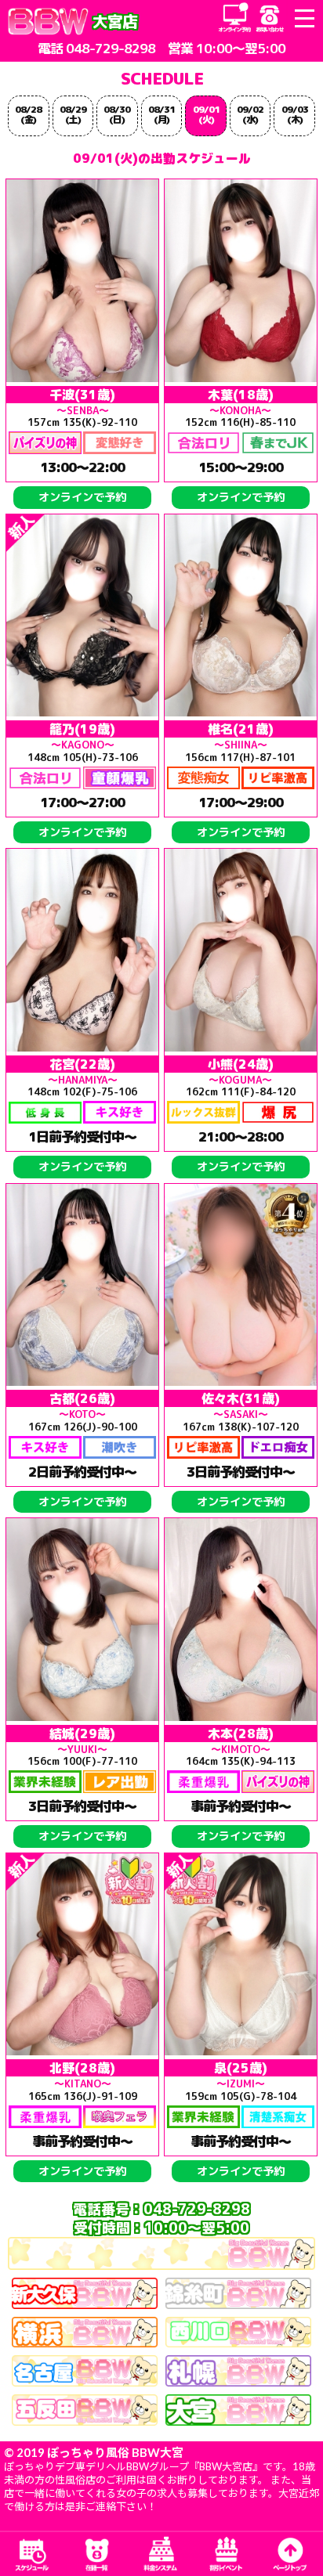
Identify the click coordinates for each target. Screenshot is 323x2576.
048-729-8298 (111, 48)
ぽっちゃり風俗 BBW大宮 (115, 2452)
